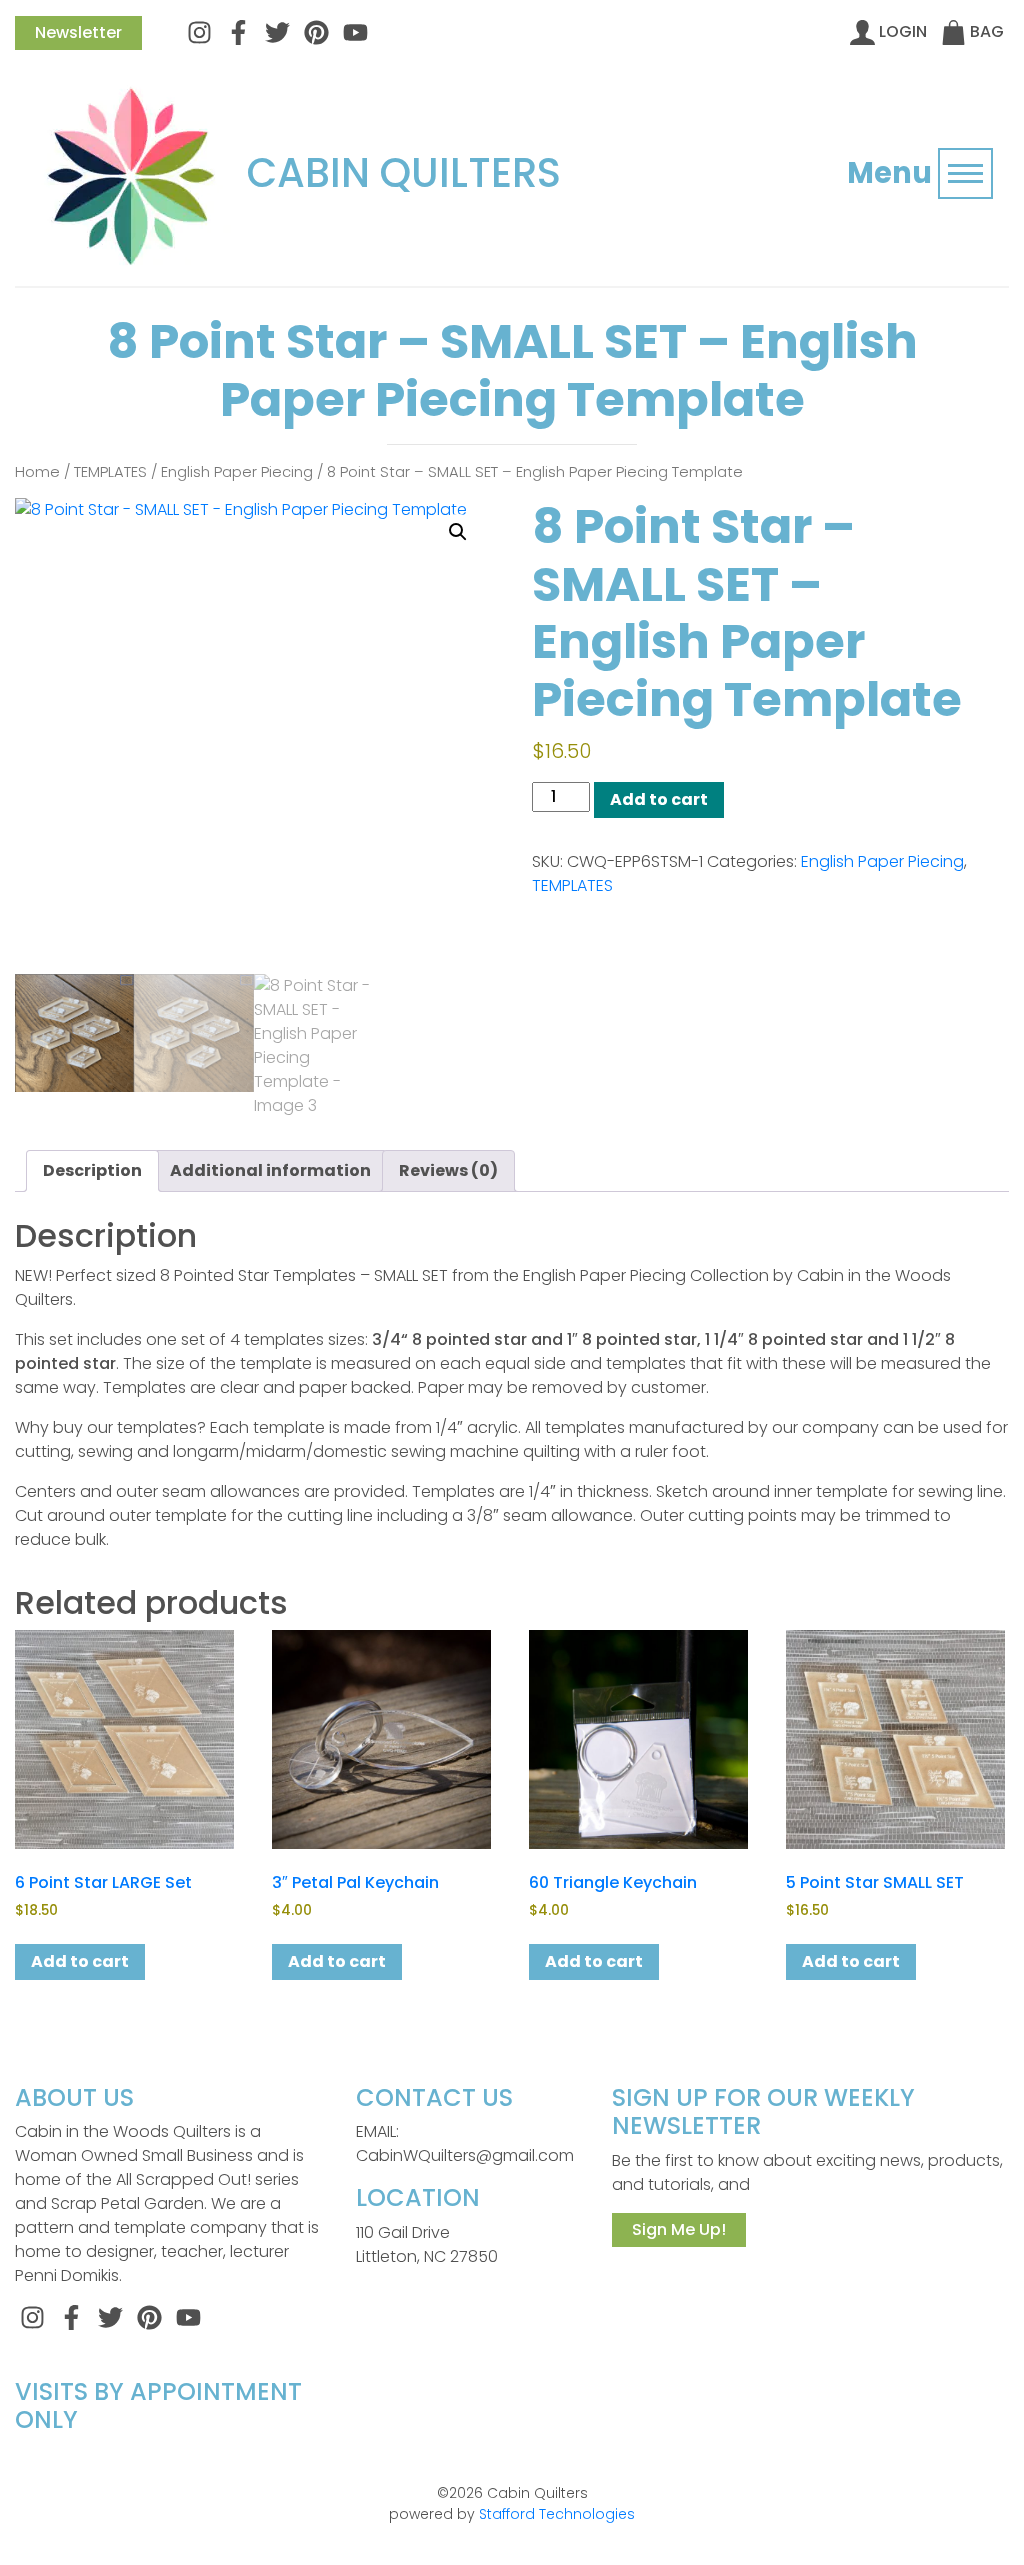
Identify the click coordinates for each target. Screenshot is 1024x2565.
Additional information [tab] (270, 1170)
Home (37, 472)
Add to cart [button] (80, 1961)
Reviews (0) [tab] (448, 1170)
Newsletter (78, 32)
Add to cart (659, 799)
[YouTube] (355, 31)
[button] (458, 532)
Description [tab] (92, 1170)
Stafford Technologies (557, 2514)
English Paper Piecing (237, 472)
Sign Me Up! (679, 2229)
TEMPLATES (110, 472)
